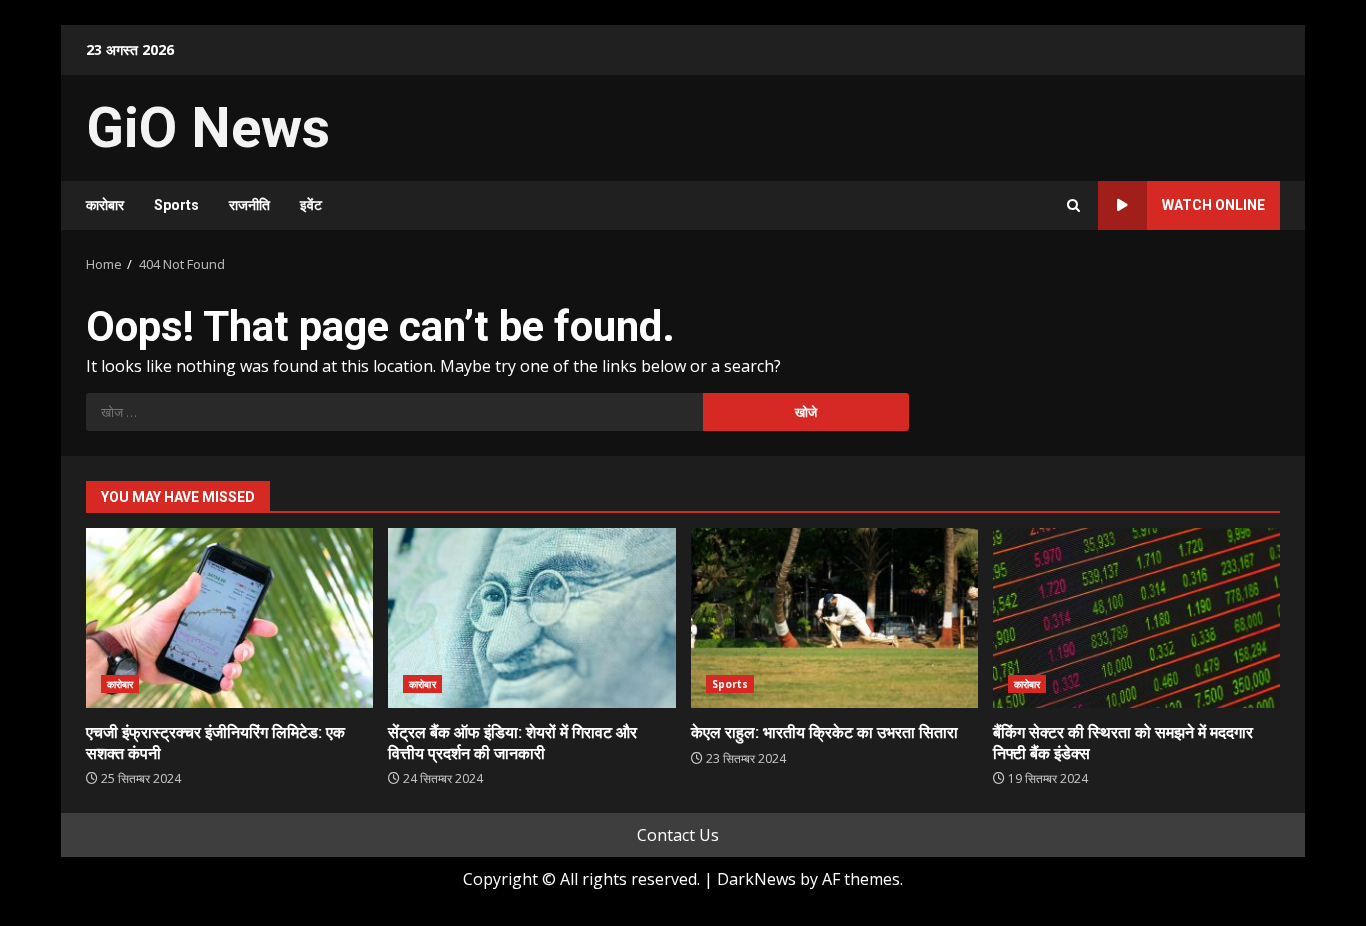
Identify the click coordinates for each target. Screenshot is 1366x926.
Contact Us (678, 835)
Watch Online (1213, 205)
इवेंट (311, 205)
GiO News (208, 128)
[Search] (1073, 205)
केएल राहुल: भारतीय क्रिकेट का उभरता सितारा (834, 618)
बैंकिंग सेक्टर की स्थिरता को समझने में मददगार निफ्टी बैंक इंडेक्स (1136, 618)
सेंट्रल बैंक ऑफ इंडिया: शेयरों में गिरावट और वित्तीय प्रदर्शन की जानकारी (531, 618)
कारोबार (105, 205)
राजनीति (249, 205)
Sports (176, 205)
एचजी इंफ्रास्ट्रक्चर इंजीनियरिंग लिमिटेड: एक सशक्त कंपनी (229, 618)
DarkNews (756, 879)
